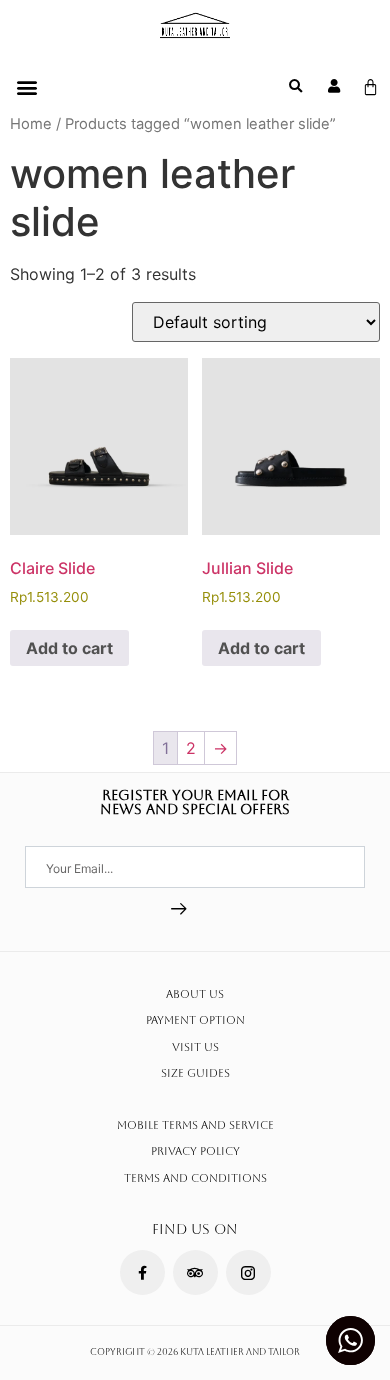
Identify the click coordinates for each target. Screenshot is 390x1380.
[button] (26, 86)
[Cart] (370, 87)
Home (31, 124)
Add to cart (69, 648)
